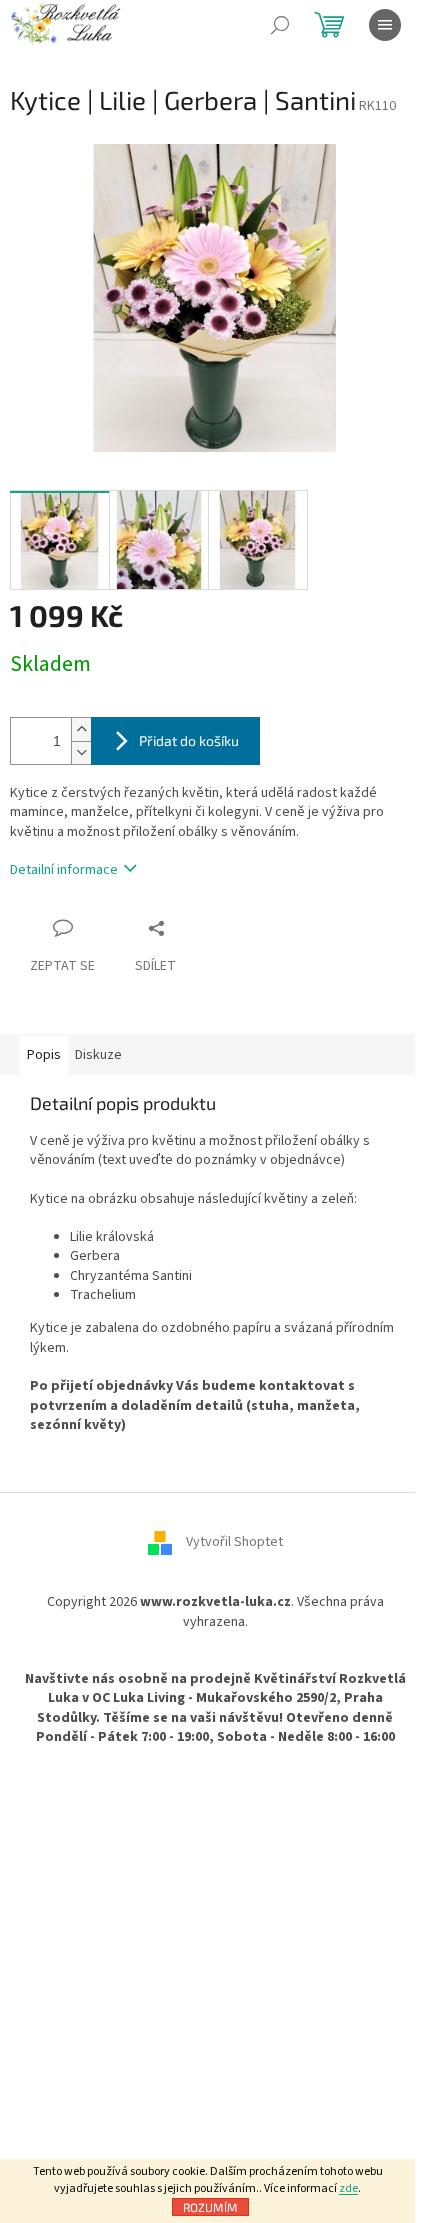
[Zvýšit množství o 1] (81, 729)
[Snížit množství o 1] (81, 752)
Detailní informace (64, 870)
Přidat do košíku (189, 740)
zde (348, 2188)
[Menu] (385, 25)
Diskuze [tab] (98, 1055)
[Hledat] (280, 25)
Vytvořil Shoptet (234, 1543)
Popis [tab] (44, 1055)
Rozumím (210, 2207)
